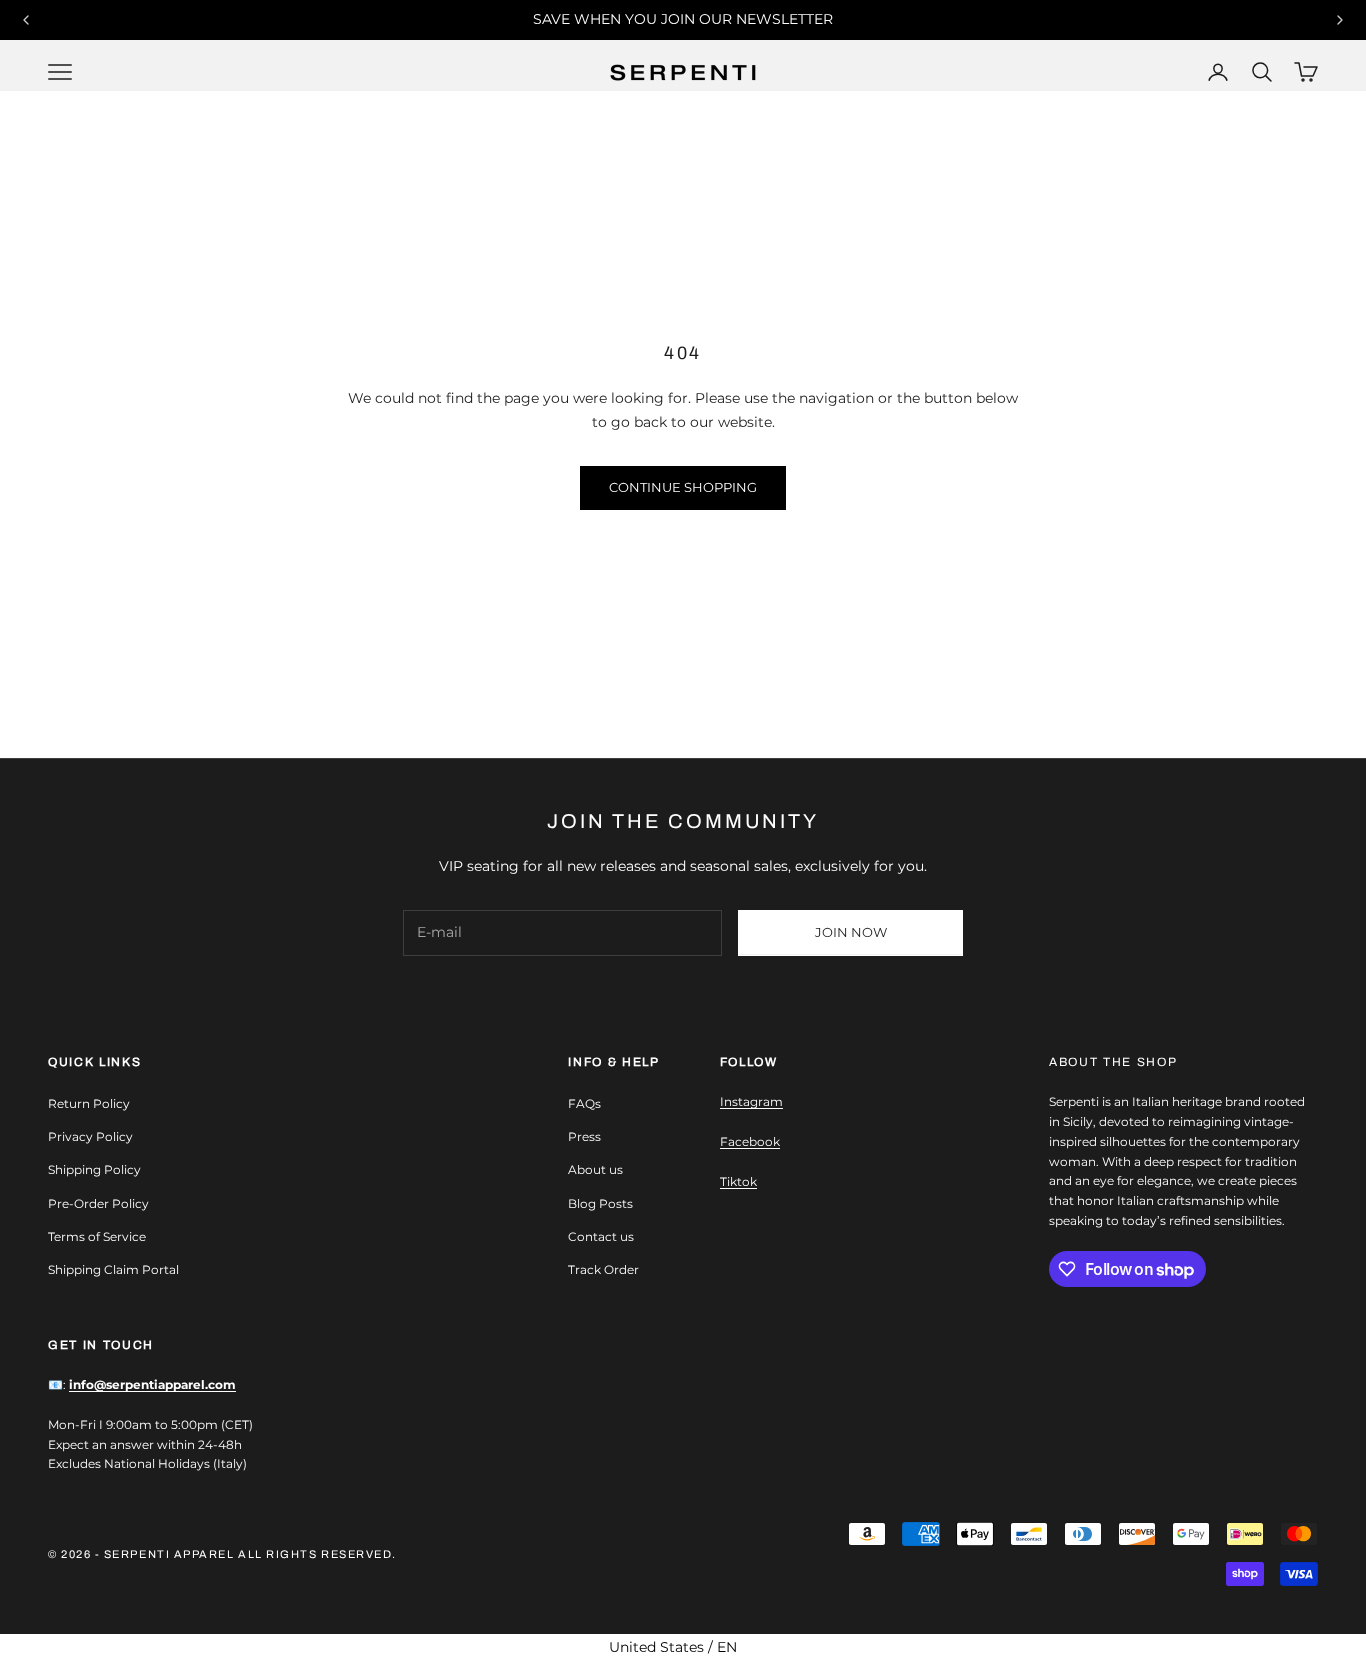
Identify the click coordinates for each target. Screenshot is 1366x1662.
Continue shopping (683, 487)
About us (595, 1169)
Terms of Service (97, 1236)
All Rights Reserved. (317, 1554)
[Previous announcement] (26, 20)
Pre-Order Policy (98, 1203)
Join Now (851, 932)
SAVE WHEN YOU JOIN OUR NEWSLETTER (683, 19)
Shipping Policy (94, 1169)
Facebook (750, 1141)
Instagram (751, 1101)
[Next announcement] (1340, 20)
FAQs (584, 1103)
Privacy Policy (90, 1136)
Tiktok (738, 1181)
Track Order (603, 1269)
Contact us (601, 1236)
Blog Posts (600, 1203)
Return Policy (89, 1103)
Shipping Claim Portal (113, 1269)
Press (584, 1136)
